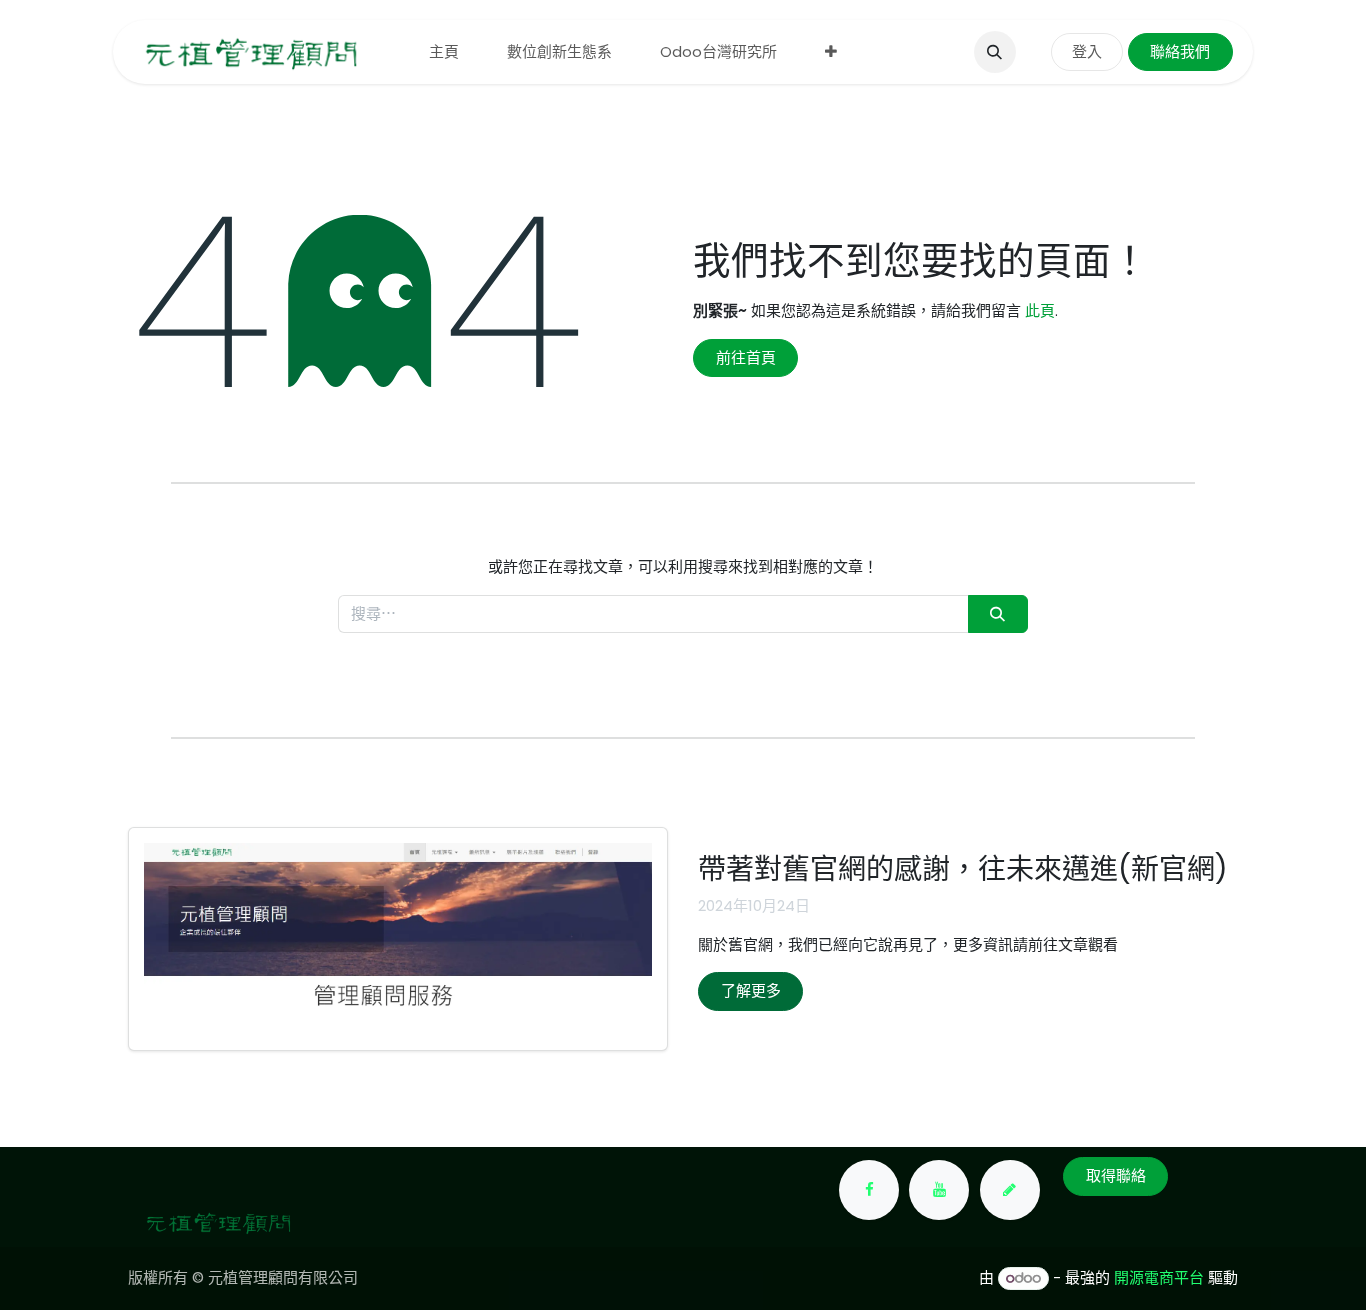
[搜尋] (998, 614)
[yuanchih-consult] (1010, 1190)
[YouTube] (939, 1190)
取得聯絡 (1116, 1175)
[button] (995, 52)
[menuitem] (444, 52)
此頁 (1040, 310)
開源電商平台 (1159, 1277)
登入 (1087, 51)
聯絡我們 (1180, 51)
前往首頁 (746, 357)
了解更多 (751, 990)
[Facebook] (869, 1190)
